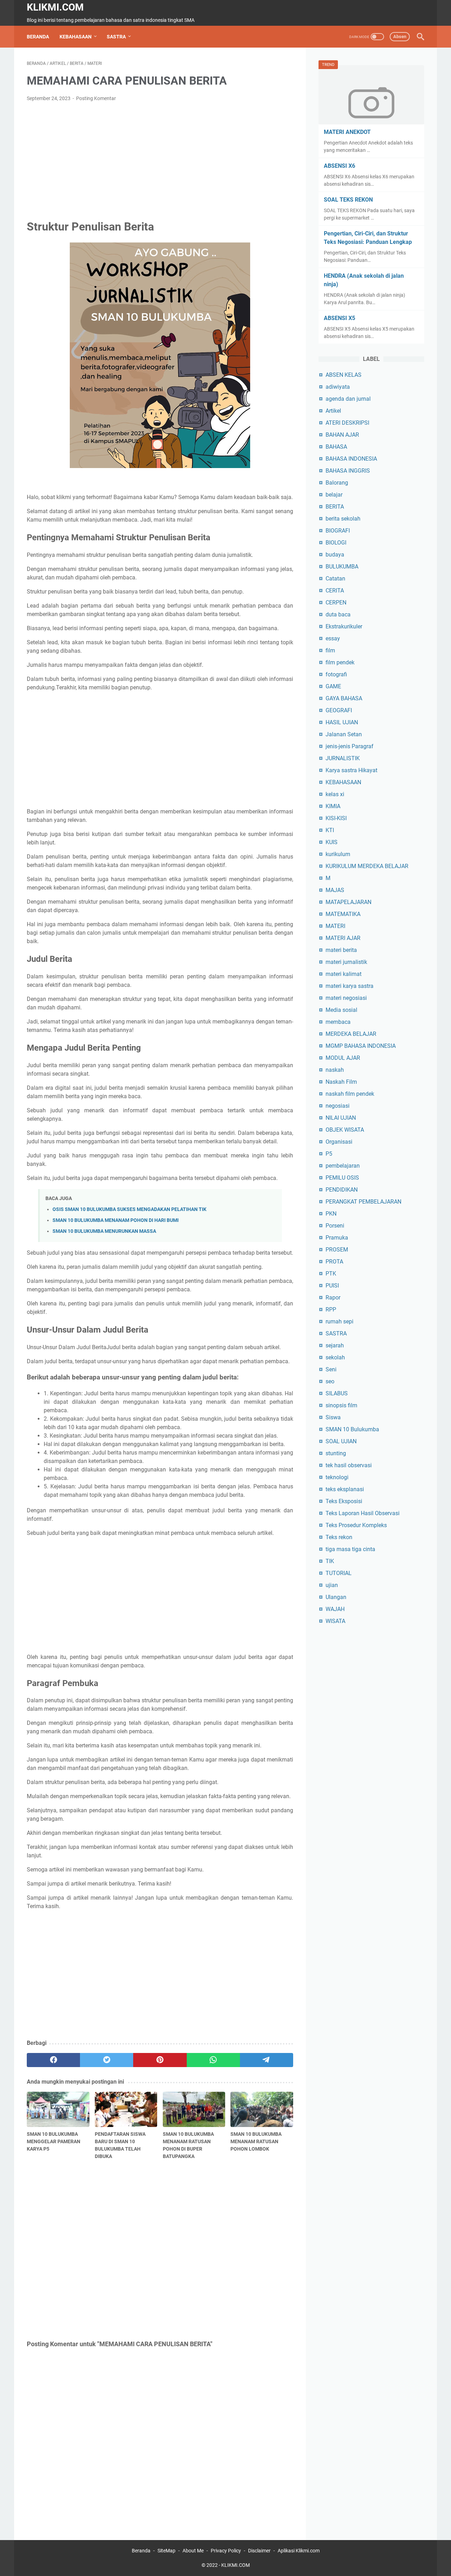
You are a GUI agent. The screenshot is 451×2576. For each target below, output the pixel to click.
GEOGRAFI (339, 710)
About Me (193, 2551)
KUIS (332, 842)
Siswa (333, 1417)
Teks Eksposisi (344, 1501)
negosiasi (338, 1106)
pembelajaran (343, 1166)
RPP (331, 1309)
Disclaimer (259, 2551)
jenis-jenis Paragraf (350, 746)
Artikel (333, 411)
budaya (335, 555)
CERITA (335, 591)
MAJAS (335, 890)
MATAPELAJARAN (348, 902)
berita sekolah (343, 519)
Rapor (333, 1298)
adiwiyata (338, 387)
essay (333, 638)
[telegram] (267, 2060)
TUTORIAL (339, 1573)
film (330, 650)
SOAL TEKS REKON (348, 200)
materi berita (341, 950)
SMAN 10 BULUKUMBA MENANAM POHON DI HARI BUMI (116, 1220)
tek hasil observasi (349, 1465)
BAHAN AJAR (342, 435)
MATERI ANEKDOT (347, 132)
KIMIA (333, 806)
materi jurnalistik (346, 962)
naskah (335, 1070)
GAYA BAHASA (344, 698)
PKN (331, 1214)
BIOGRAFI (338, 531)
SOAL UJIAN (341, 1441)
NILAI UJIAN (341, 1118)
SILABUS (337, 1393)
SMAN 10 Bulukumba (352, 1429)
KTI (330, 830)
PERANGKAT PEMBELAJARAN (363, 1202)
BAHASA (336, 447)
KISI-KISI (336, 818)
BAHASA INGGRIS (348, 471)
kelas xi (335, 794)
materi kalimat (344, 974)
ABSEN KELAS (344, 375)
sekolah (335, 1357)
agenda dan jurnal (348, 399)
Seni (331, 1369)
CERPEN (336, 602)
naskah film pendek (350, 1094)
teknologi (337, 1477)
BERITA (335, 507)
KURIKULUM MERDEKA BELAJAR (367, 866)
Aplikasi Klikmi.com (299, 2551)
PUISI (332, 1286)
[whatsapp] (213, 2060)
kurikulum (338, 854)
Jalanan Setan (344, 734)
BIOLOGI (336, 543)
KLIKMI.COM (55, 7)
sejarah (335, 1345)
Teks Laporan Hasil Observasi (363, 1513)
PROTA (334, 1262)
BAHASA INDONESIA (351, 459)
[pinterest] (160, 2060)
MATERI (335, 926)
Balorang (337, 483)
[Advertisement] (160, 160)
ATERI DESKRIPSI (347, 423)
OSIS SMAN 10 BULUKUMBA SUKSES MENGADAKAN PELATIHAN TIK (129, 1209)
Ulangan (336, 1597)
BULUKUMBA (342, 567)
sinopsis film (341, 1405)
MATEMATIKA (343, 914)
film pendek (340, 662)
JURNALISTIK (343, 758)
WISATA (335, 1621)
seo (330, 1381)
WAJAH (335, 1609)
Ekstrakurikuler (344, 626)
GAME (333, 686)
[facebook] (53, 2060)
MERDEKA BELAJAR (351, 1034)
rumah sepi (339, 1321)
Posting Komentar (96, 98)
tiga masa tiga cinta (350, 1549)
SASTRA (116, 37)
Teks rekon (339, 1537)
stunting (336, 1453)
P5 (329, 1154)
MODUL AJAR (343, 1058)
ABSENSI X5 (339, 318)
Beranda (38, 37)
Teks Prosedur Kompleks (356, 1525)
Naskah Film (341, 1082)
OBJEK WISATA (345, 1130)
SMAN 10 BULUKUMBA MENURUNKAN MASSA (104, 1231)
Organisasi (339, 1142)
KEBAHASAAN (76, 37)
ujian (332, 1585)
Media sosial (341, 1010)
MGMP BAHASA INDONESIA (361, 1046)
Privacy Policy (226, 2551)
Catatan (335, 579)
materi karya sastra (350, 986)
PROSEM (337, 1250)
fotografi (336, 674)
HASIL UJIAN (342, 722)
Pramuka (337, 1238)
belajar (334, 495)
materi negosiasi (346, 998)
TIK (330, 1561)
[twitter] (107, 2060)
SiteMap (166, 2551)
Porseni (335, 1226)
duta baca (338, 614)
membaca (338, 1022)
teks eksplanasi (345, 1489)
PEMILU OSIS (342, 1178)
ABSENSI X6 (339, 166)
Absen (400, 36)
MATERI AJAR (343, 938)
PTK (331, 1274)
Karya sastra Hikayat (351, 770)
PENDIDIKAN (342, 1190)
